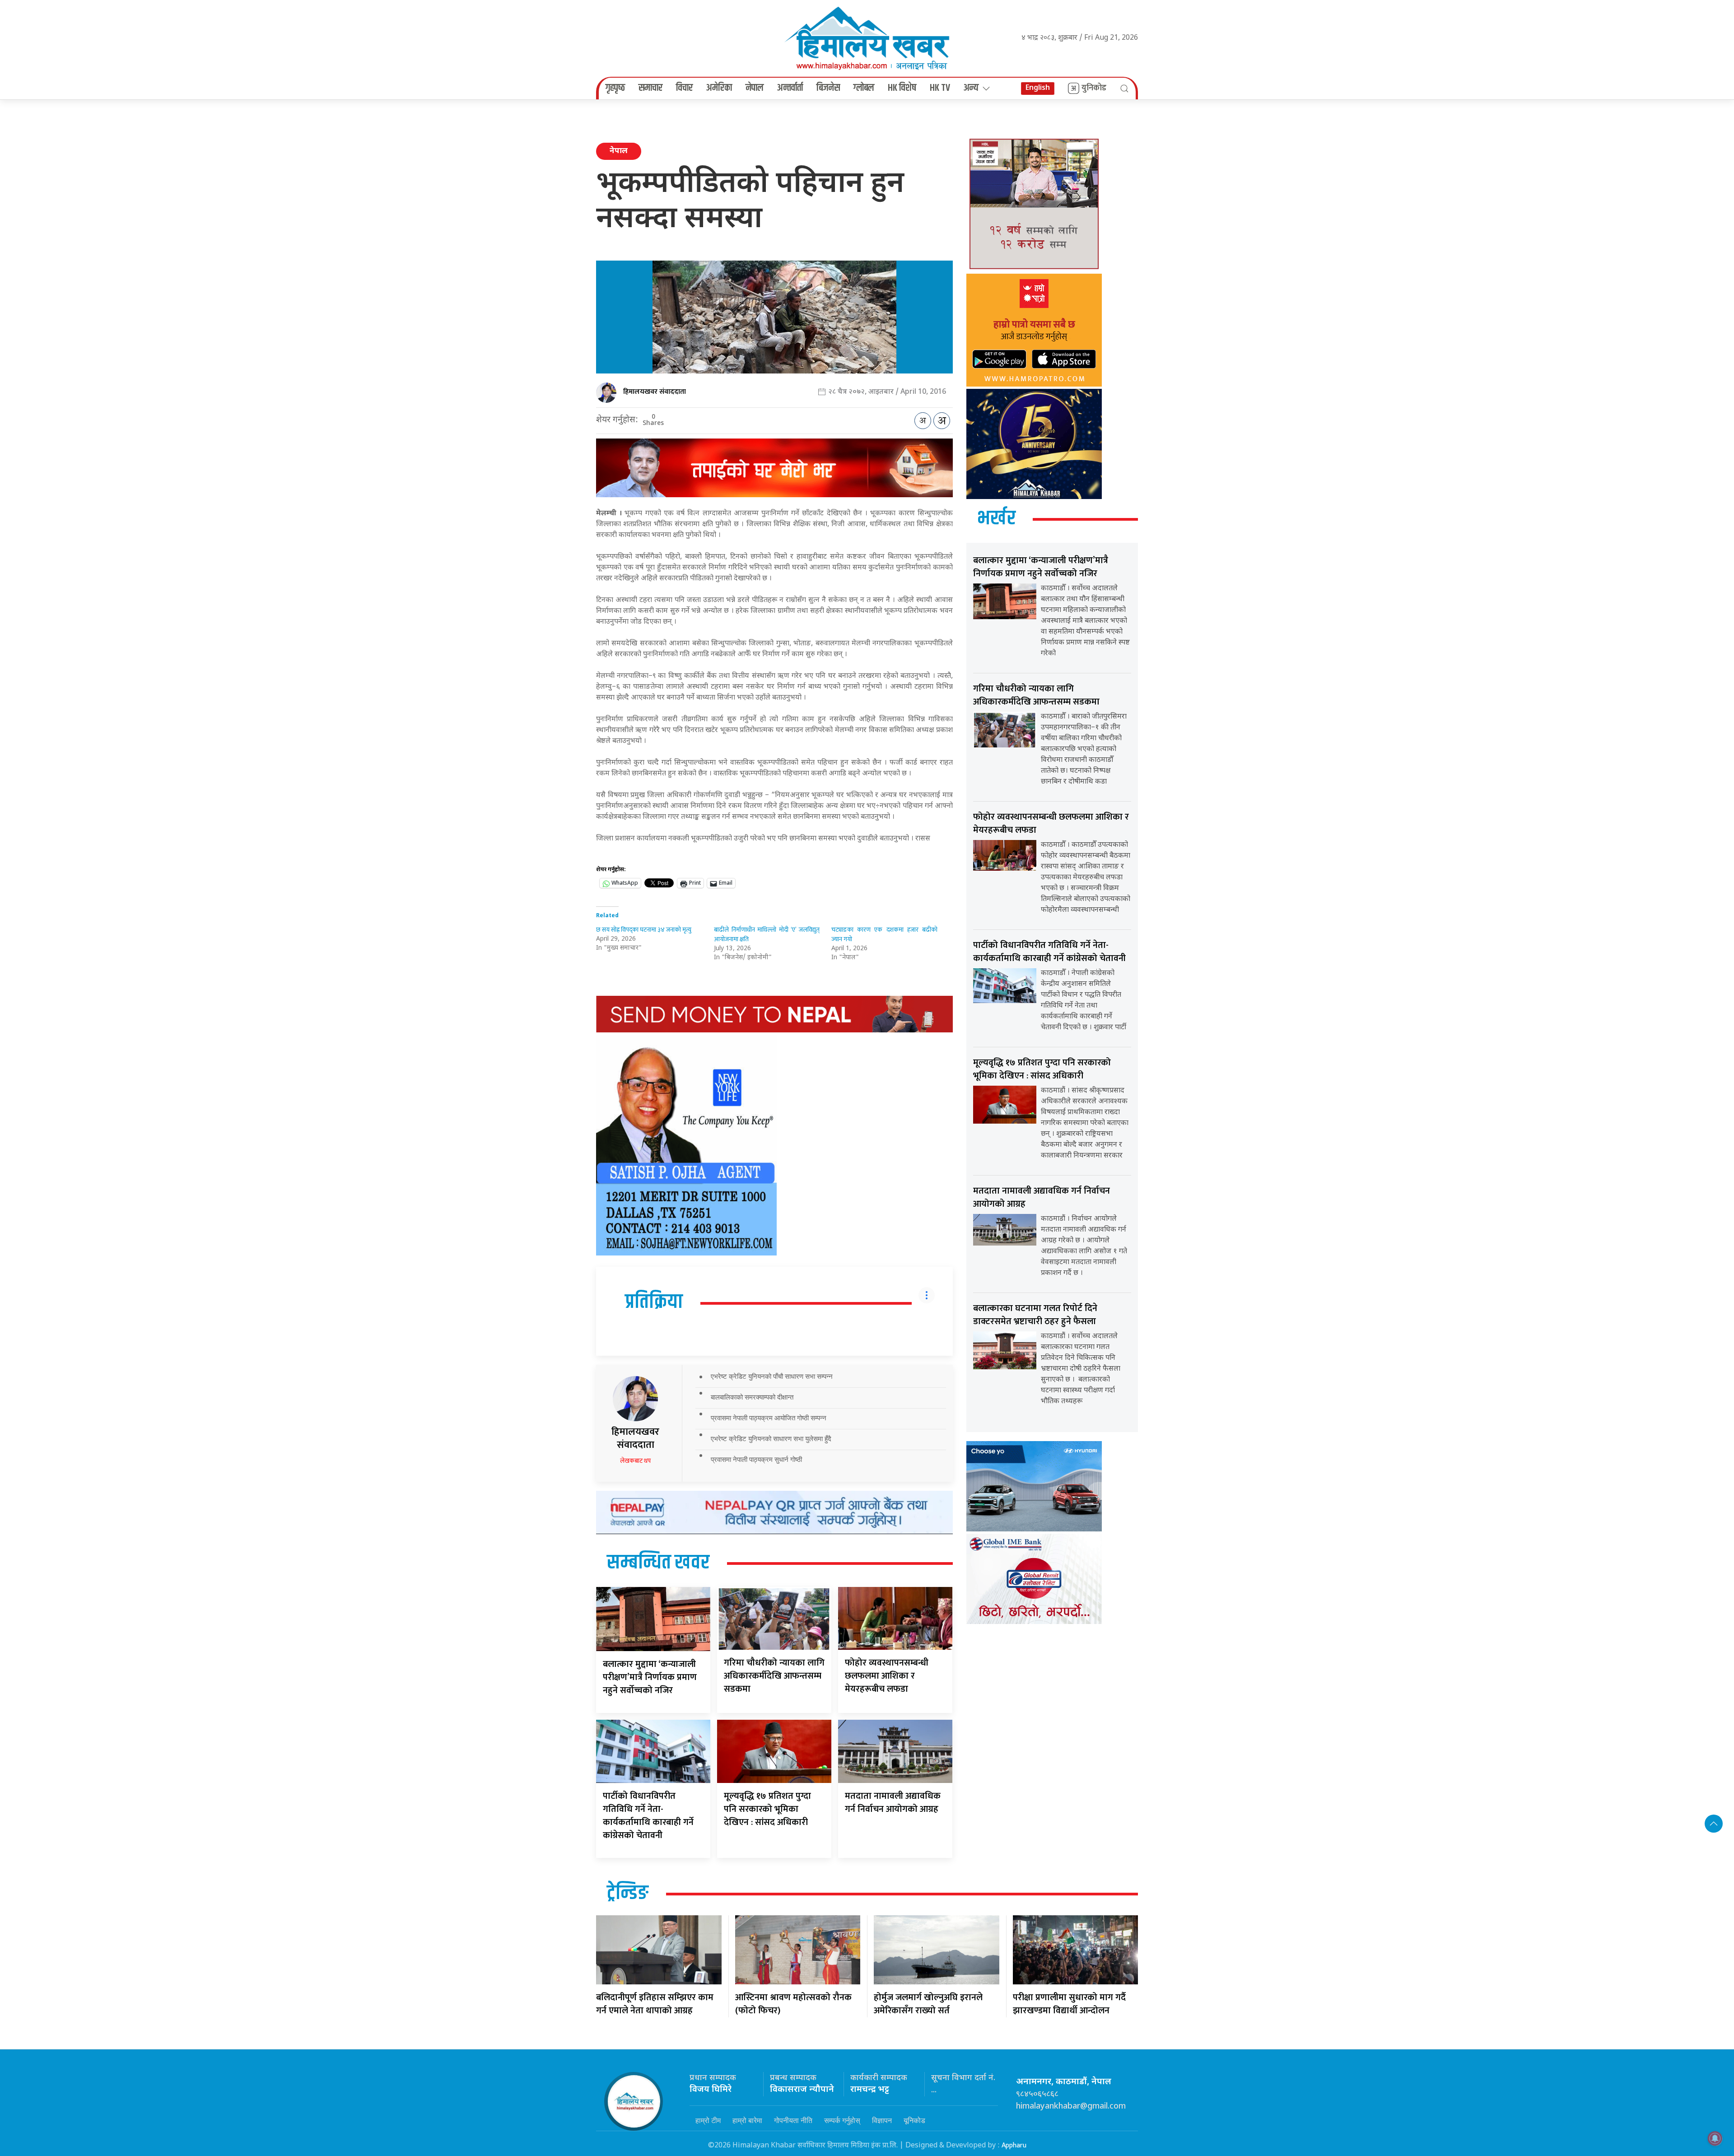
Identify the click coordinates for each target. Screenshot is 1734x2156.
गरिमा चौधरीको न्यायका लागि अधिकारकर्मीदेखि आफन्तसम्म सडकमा (774, 1676)
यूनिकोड (914, 2120)
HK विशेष (902, 88)
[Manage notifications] (1715, 2138)
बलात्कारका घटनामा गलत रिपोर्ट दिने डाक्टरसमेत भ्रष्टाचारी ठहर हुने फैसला (1035, 1315)
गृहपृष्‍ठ (615, 88)
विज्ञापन (882, 2120)
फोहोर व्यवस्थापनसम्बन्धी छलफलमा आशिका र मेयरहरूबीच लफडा (887, 1676)
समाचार (650, 88)
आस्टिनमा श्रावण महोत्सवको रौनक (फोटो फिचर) (793, 2004)
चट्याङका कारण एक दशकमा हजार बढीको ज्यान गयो (884, 934)
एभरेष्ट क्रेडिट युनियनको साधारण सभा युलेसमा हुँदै (771, 1439)
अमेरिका (719, 88)
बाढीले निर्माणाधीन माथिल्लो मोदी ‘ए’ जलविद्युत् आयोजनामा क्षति (767, 934)
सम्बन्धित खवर (658, 1563)
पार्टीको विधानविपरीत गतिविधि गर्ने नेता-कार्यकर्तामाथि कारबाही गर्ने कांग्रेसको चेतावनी (648, 1816)
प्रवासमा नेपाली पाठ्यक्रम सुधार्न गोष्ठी (756, 1459)
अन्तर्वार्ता (790, 88)
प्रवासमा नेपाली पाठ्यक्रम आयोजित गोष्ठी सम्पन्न (769, 1418)
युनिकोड (1094, 88)
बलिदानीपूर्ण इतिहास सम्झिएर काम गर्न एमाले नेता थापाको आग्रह (655, 2004)
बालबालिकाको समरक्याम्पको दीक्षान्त (752, 1397)
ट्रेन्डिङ (628, 1894)
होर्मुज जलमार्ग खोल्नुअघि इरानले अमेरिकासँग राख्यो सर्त (928, 2004)
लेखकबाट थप (635, 1461)
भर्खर (996, 519)
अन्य (971, 88)
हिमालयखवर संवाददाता (655, 392)
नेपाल (755, 88)
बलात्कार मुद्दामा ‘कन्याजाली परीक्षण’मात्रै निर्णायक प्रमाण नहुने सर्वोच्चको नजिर (650, 1677)
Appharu (1014, 2145)
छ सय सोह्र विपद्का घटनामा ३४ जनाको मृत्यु (644, 930)
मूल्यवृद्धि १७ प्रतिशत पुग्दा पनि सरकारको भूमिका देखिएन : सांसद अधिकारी (767, 1809)
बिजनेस (828, 88)
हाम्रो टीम (708, 2120)
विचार (684, 88)
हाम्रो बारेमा (747, 2120)
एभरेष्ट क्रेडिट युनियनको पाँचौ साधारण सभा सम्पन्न (772, 1376)
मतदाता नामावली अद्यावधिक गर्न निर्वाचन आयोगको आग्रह (893, 1803)
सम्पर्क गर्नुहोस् (842, 2120)
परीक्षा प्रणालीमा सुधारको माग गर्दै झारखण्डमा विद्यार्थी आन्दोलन (1069, 2004)
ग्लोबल (864, 88)
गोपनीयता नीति (793, 2120)
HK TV (940, 88)
